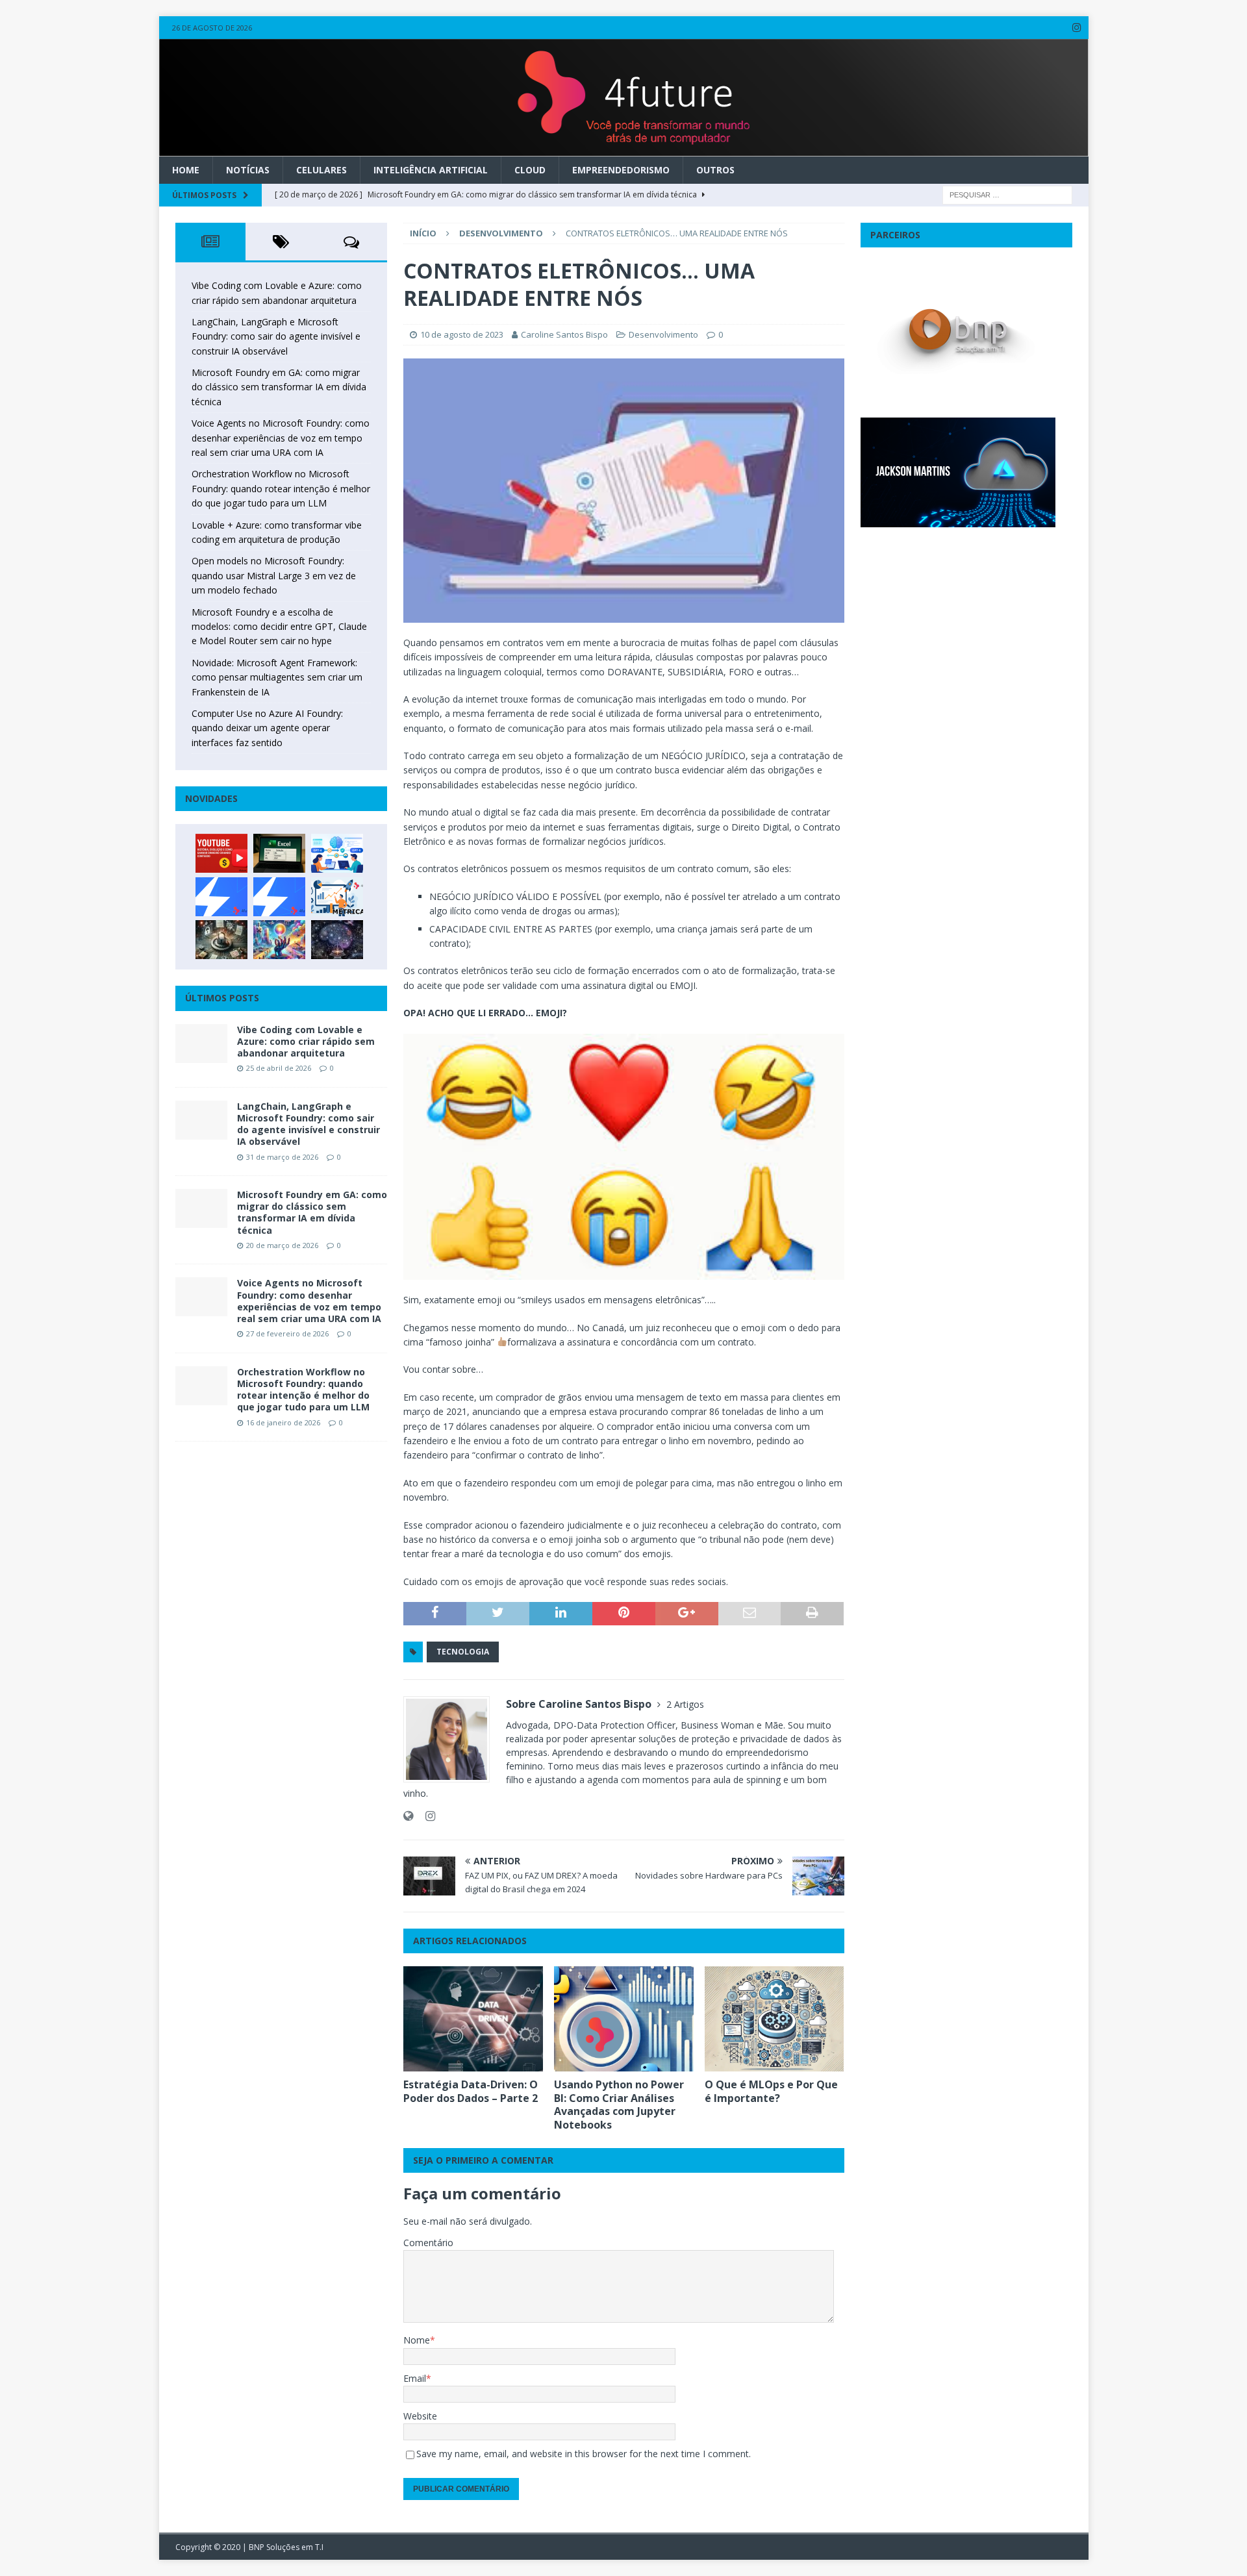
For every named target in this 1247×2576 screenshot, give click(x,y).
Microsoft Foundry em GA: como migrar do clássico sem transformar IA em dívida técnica (279, 387)
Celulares (321, 170)
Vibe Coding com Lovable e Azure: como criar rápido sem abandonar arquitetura (306, 1041)
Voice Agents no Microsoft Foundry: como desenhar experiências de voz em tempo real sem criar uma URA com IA (281, 438)
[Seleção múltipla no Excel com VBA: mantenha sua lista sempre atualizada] (279, 853)
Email (415, 2378)
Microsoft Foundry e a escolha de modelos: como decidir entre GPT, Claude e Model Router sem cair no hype (279, 627)
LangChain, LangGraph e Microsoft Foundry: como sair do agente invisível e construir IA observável (276, 336)
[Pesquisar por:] (1007, 194)
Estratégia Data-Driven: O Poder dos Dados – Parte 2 (471, 2091)
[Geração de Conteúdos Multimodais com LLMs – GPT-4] (279, 940)
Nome (417, 2340)
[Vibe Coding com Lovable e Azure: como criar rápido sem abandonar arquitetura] (201, 1044)
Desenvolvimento (663, 334)
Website (420, 2416)
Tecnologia (463, 1652)
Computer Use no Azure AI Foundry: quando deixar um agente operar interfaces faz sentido (267, 728)
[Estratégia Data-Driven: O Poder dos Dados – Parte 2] (473, 2019)
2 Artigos (685, 1704)
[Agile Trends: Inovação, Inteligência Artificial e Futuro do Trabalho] (221, 897)
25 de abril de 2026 (279, 1068)
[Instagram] (1077, 28)
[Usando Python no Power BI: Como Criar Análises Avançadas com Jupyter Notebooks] (624, 2019)
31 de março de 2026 (282, 1157)
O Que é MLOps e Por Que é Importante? (771, 2091)
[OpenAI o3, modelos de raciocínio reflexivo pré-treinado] (337, 940)
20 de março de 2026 (282, 1245)
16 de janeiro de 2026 (283, 1422)
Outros (715, 170)
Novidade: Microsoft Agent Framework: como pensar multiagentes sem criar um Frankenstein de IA (277, 677)
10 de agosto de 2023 (462, 334)
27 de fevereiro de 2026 (287, 1333)
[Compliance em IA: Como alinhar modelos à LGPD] (221, 940)
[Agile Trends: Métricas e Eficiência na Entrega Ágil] (337, 897)
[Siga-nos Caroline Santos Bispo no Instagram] (425, 1816)
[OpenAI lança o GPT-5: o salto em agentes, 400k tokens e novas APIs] (337, 853)
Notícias (248, 170)
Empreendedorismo (621, 170)
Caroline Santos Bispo (564, 334)
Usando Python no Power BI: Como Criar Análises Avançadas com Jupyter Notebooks (619, 2105)
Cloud (530, 170)
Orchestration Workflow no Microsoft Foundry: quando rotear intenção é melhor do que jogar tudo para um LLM (281, 488)
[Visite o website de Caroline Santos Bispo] (408, 1816)
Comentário (428, 2243)
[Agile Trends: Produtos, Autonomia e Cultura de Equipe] (279, 897)
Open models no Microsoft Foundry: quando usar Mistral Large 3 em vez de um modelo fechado (274, 575)
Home (186, 170)
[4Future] (624, 148)
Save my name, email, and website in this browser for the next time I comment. (584, 2454)
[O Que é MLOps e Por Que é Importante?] (775, 2019)
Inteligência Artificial (431, 170)
